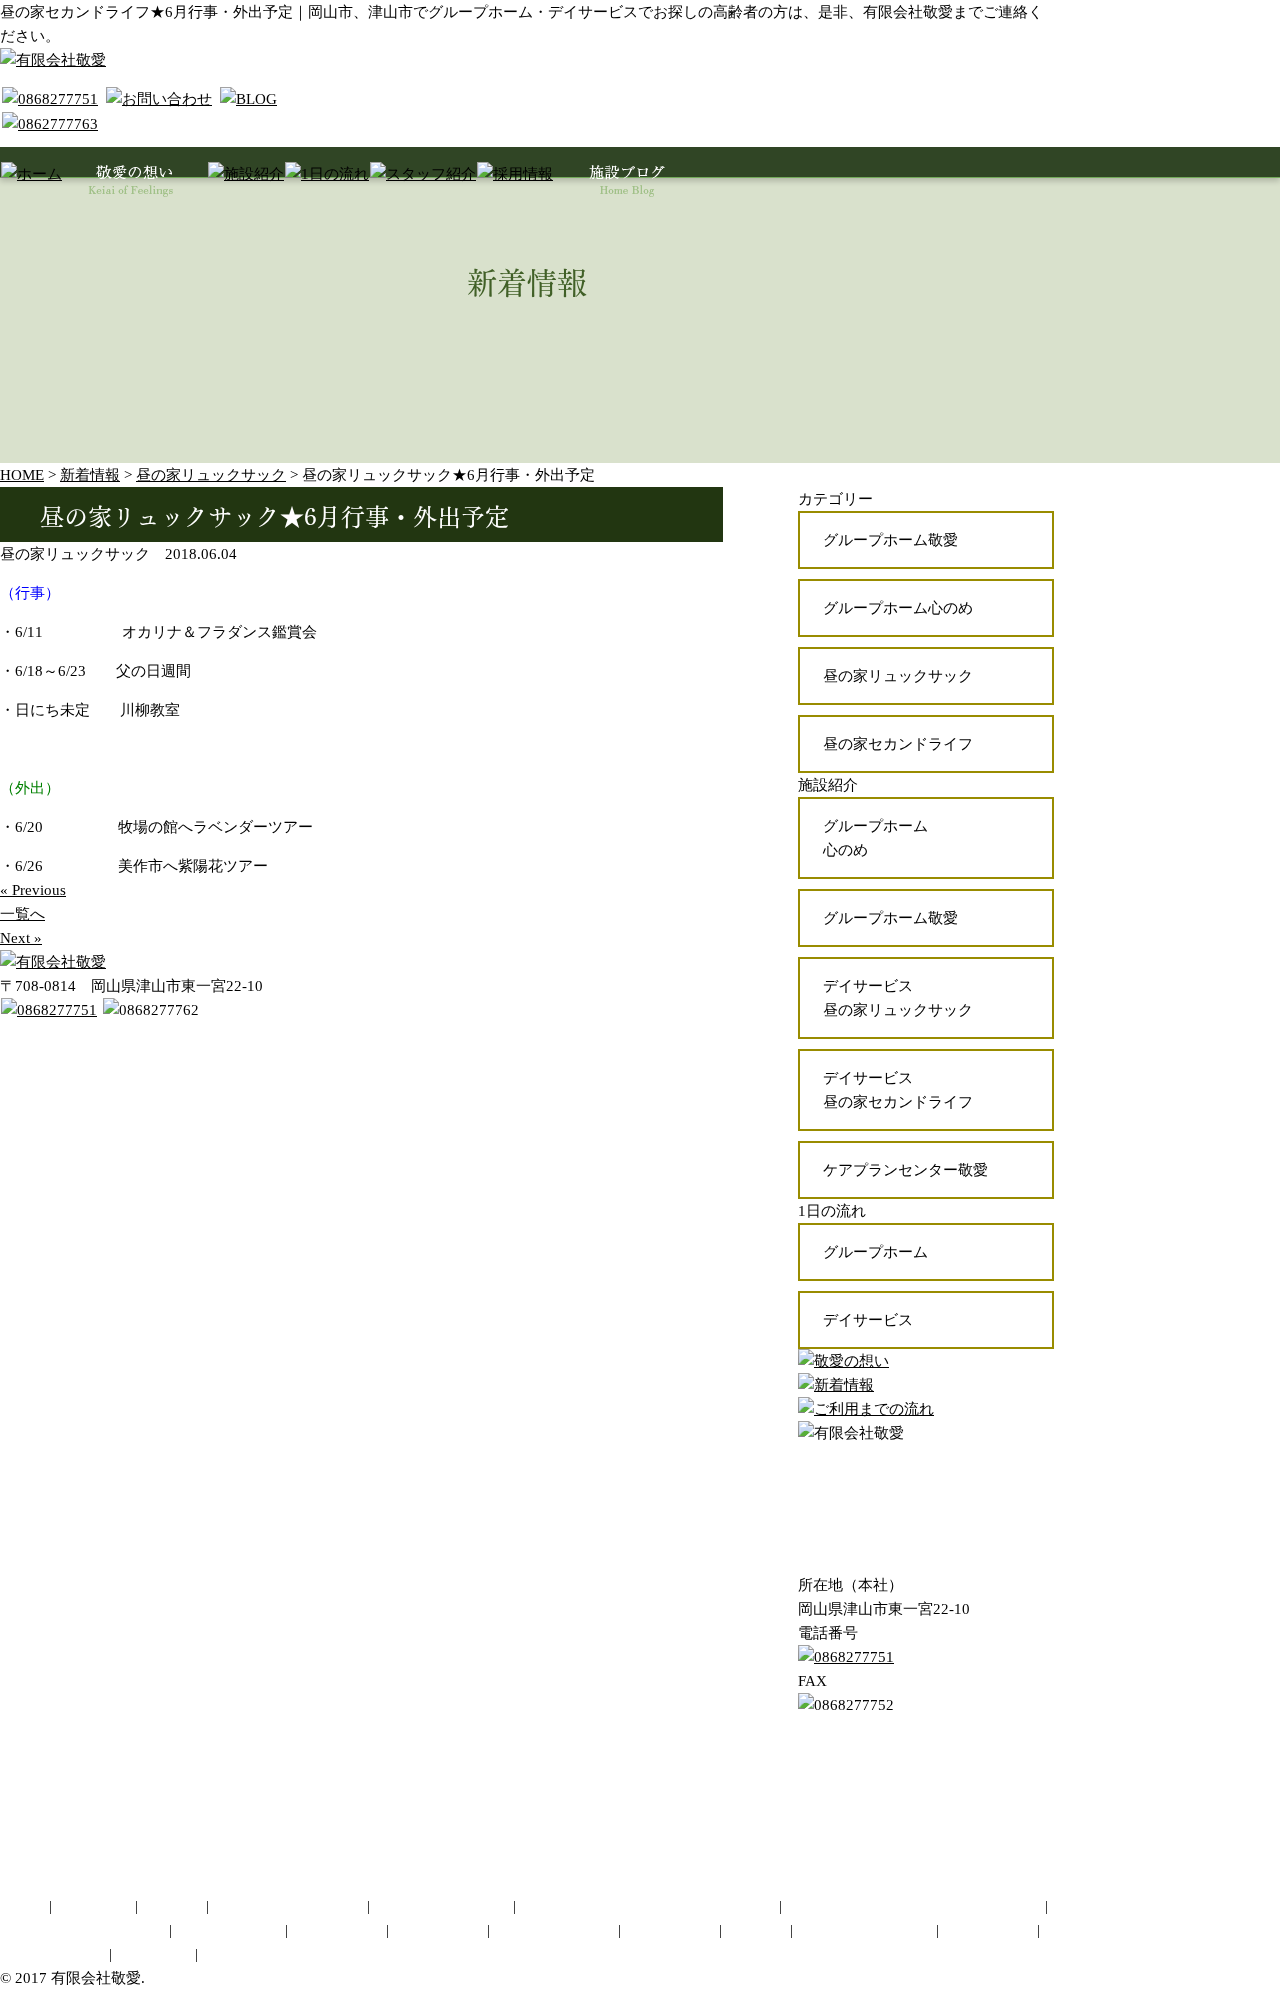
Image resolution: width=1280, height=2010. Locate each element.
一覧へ (22, 914)
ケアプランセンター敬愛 (905, 1170)
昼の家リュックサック (898, 676)
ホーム (22, 1906)
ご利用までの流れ (554, 1930)
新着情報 (232, 1954)
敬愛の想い (93, 1906)
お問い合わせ (670, 1930)
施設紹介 (172, 1906)
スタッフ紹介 (438, 1930)
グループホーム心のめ (898, 608)
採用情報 (756, 1930)
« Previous (33, 890)
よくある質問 (988, 1930)
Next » (21, 938)
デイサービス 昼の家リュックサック (898, 998)
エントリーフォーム (864, 1930)
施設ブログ (153, 1954)
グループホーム (875, 1252)
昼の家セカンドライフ (898, 744)
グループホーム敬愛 (890, 540)
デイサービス (868, 1320)
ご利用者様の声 (52, 1954)
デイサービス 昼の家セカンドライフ (898, 1090)
